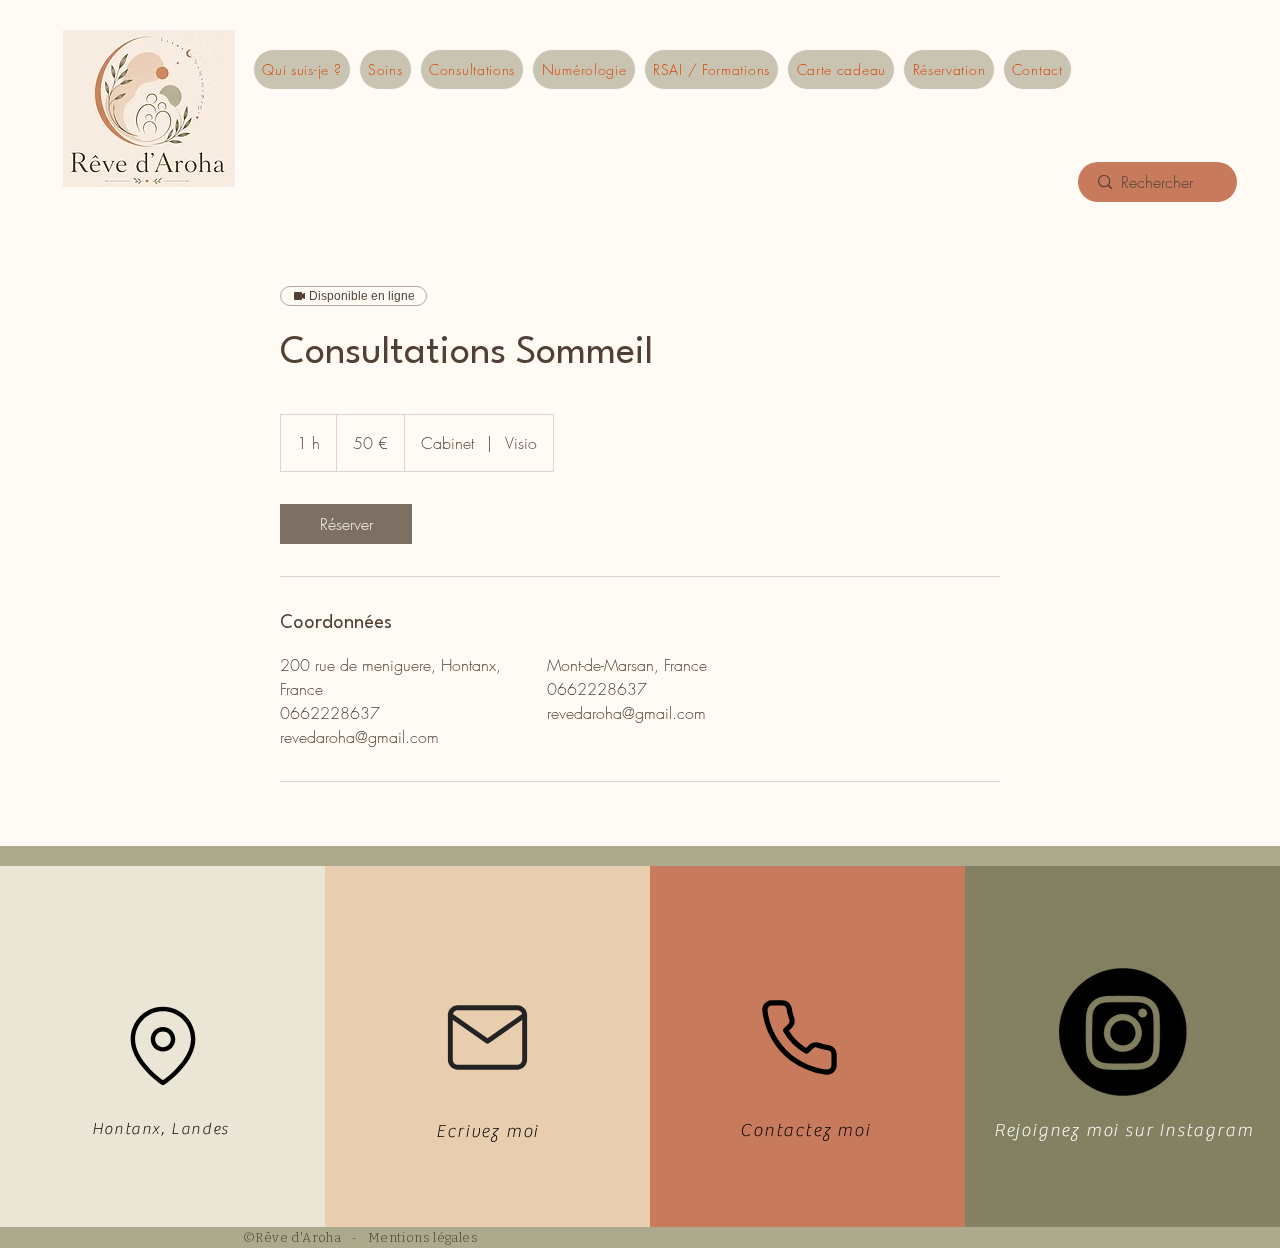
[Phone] (799, 1037)
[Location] (163, 1045)
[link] (346, 524)
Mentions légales (423, 1237)
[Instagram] (1123, 1032)
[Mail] (487, 1037)
